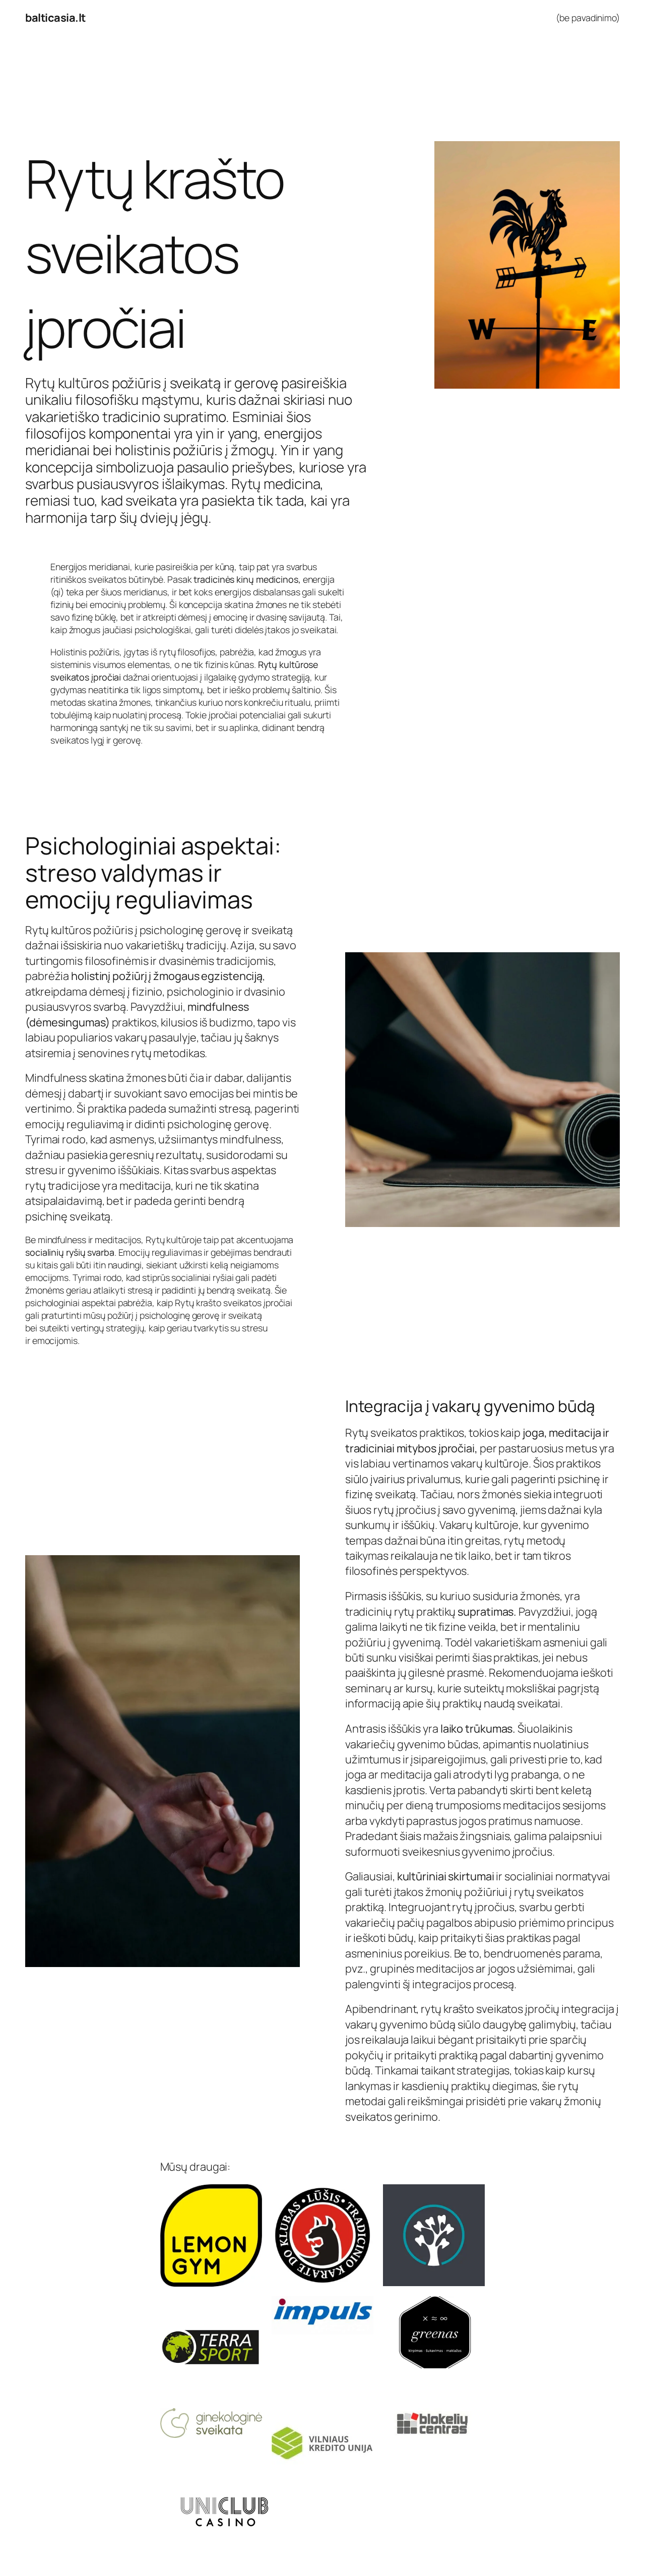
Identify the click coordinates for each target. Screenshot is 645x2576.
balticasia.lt (55, 18)
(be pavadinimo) (588, 18)
